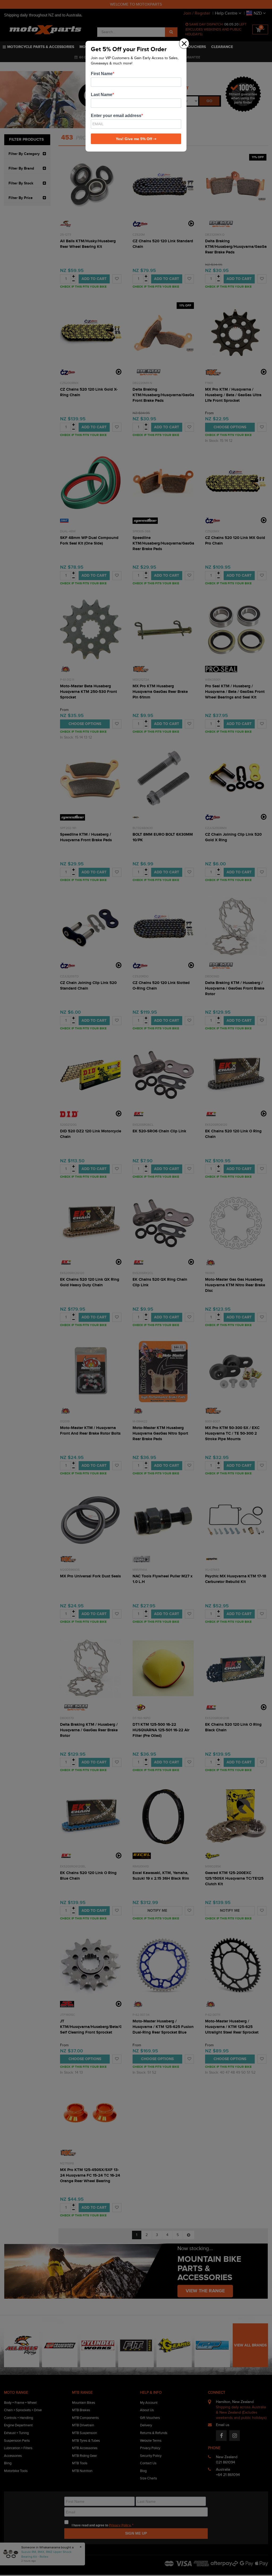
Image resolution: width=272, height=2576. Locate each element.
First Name (102, 74)
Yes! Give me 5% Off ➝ (136, 139)
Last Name (102, 95)
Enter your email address (116, 116)
